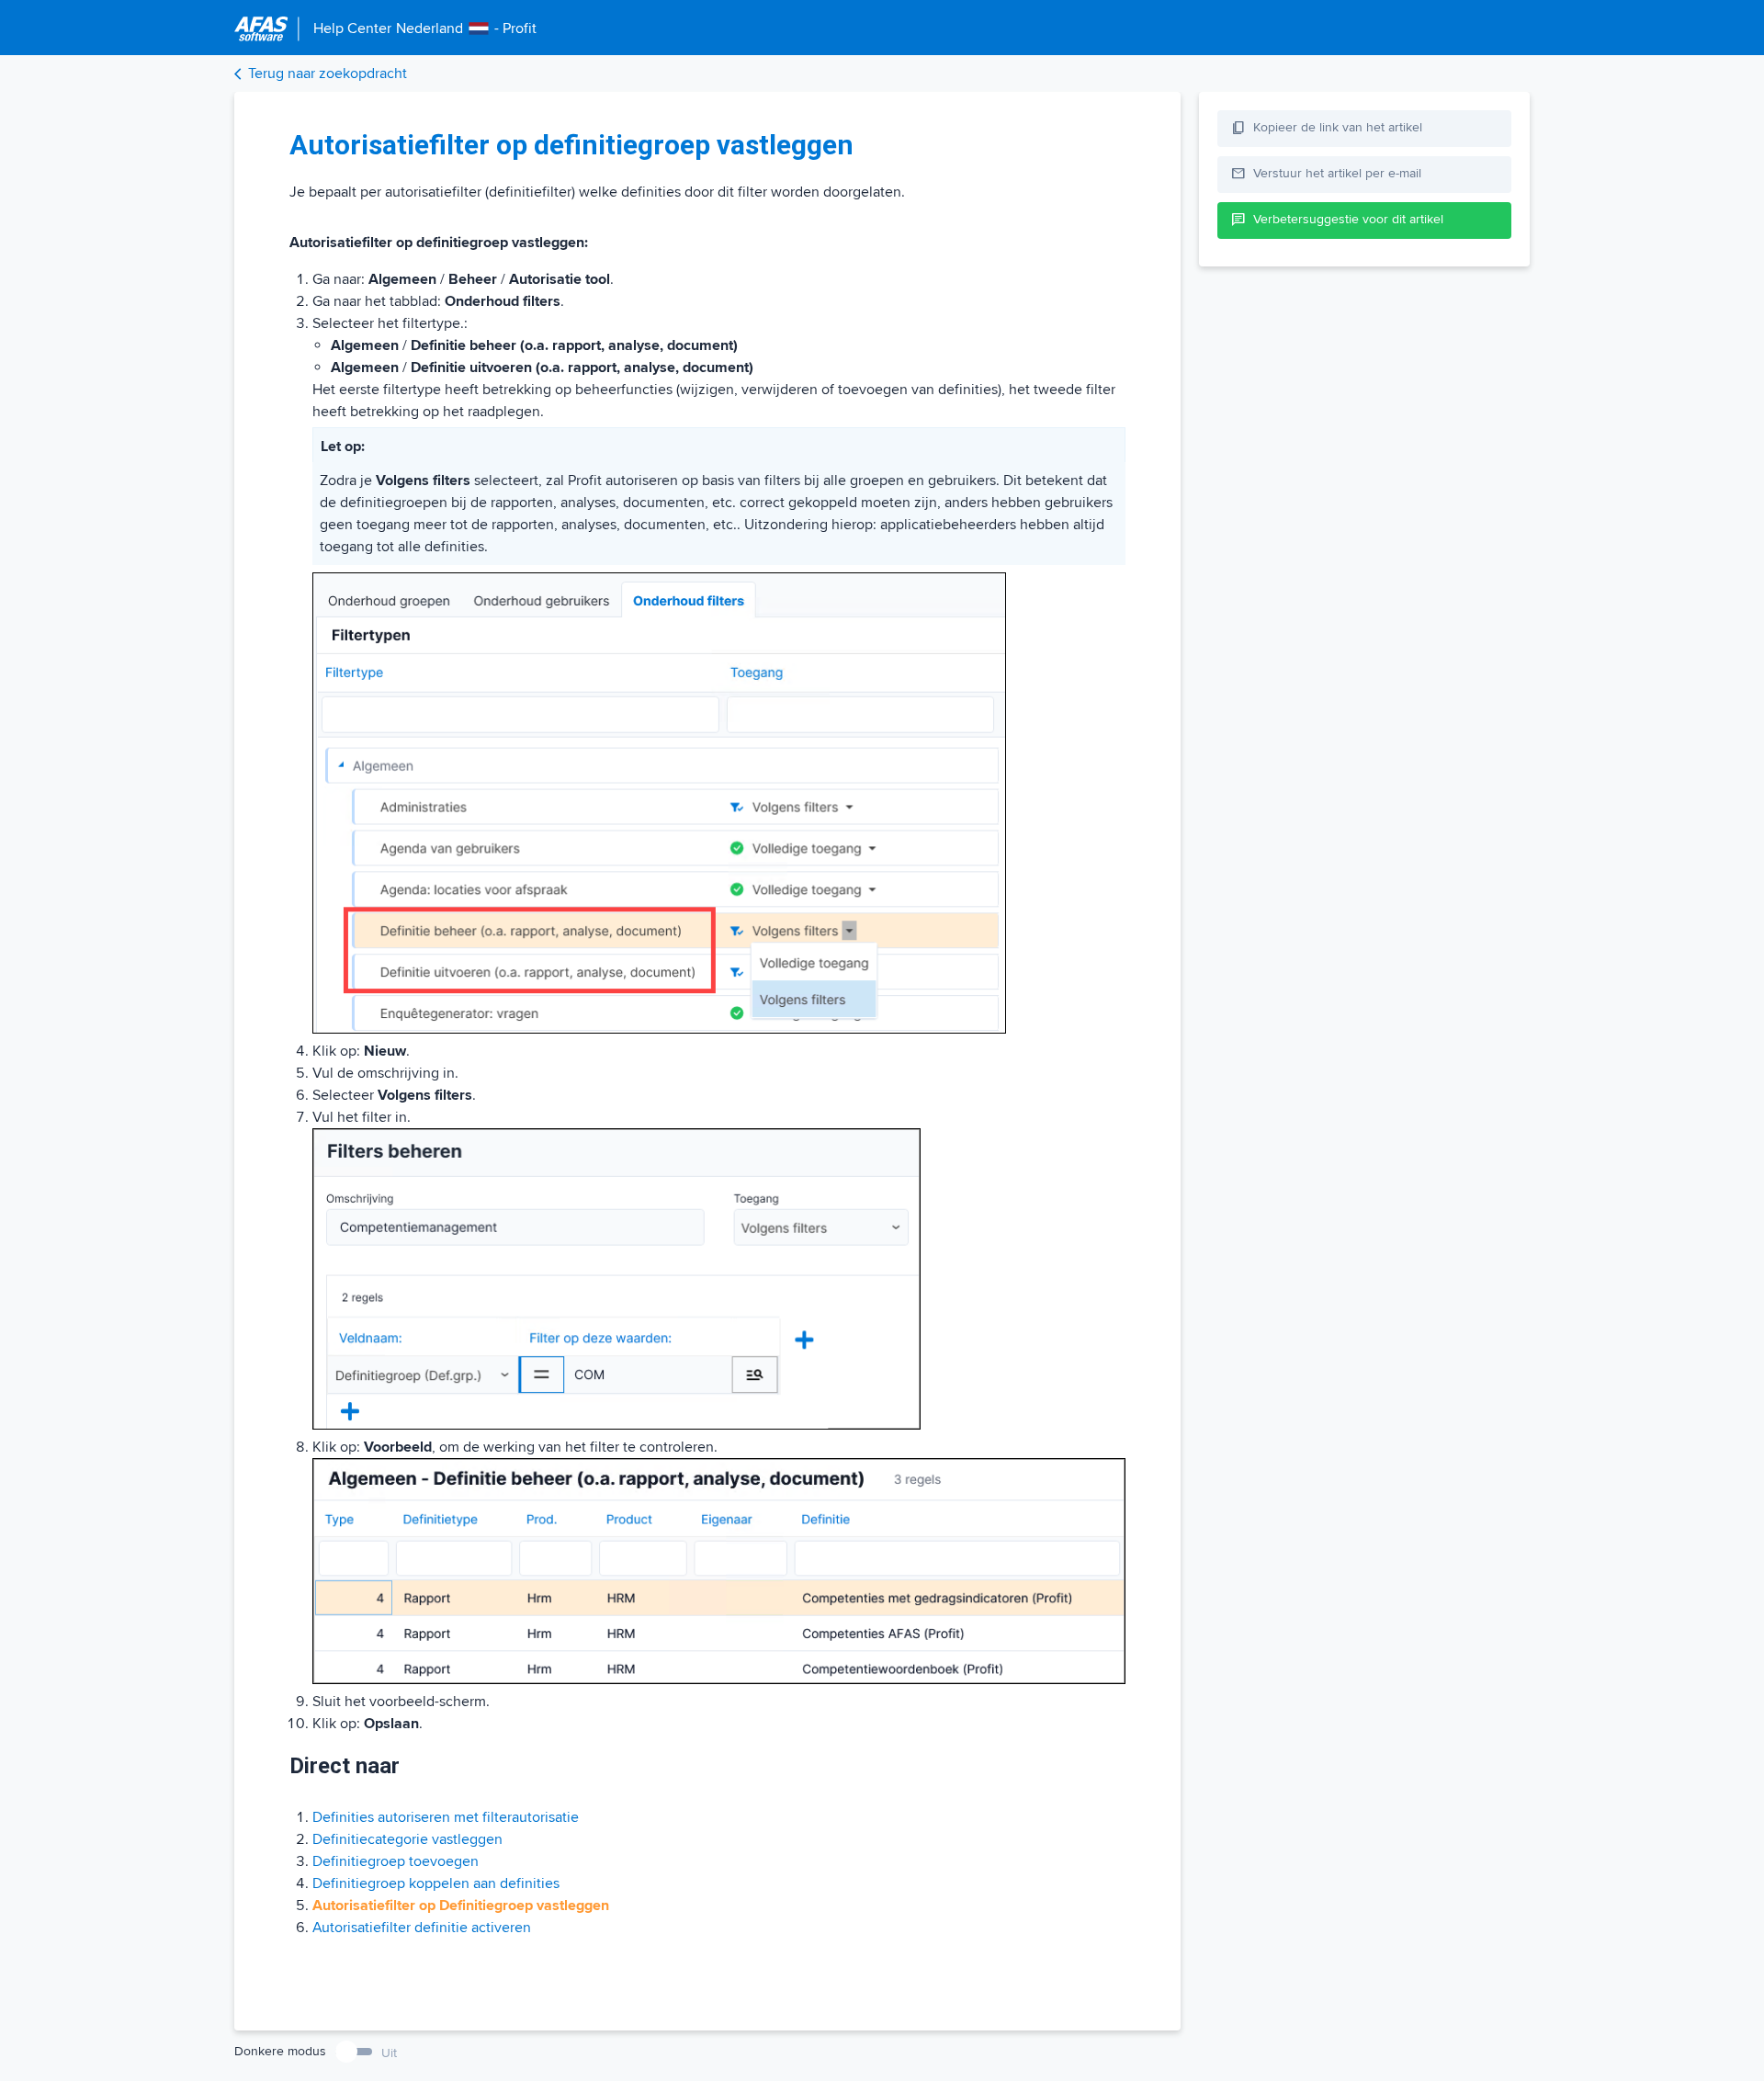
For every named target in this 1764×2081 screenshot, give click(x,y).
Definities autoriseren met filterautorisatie (446, 1817)
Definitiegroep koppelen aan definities (436, 1883)
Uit (389, 2053)
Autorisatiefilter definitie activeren (422, 1928)
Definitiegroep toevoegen (396, 1861)
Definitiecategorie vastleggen (407, 1839)
